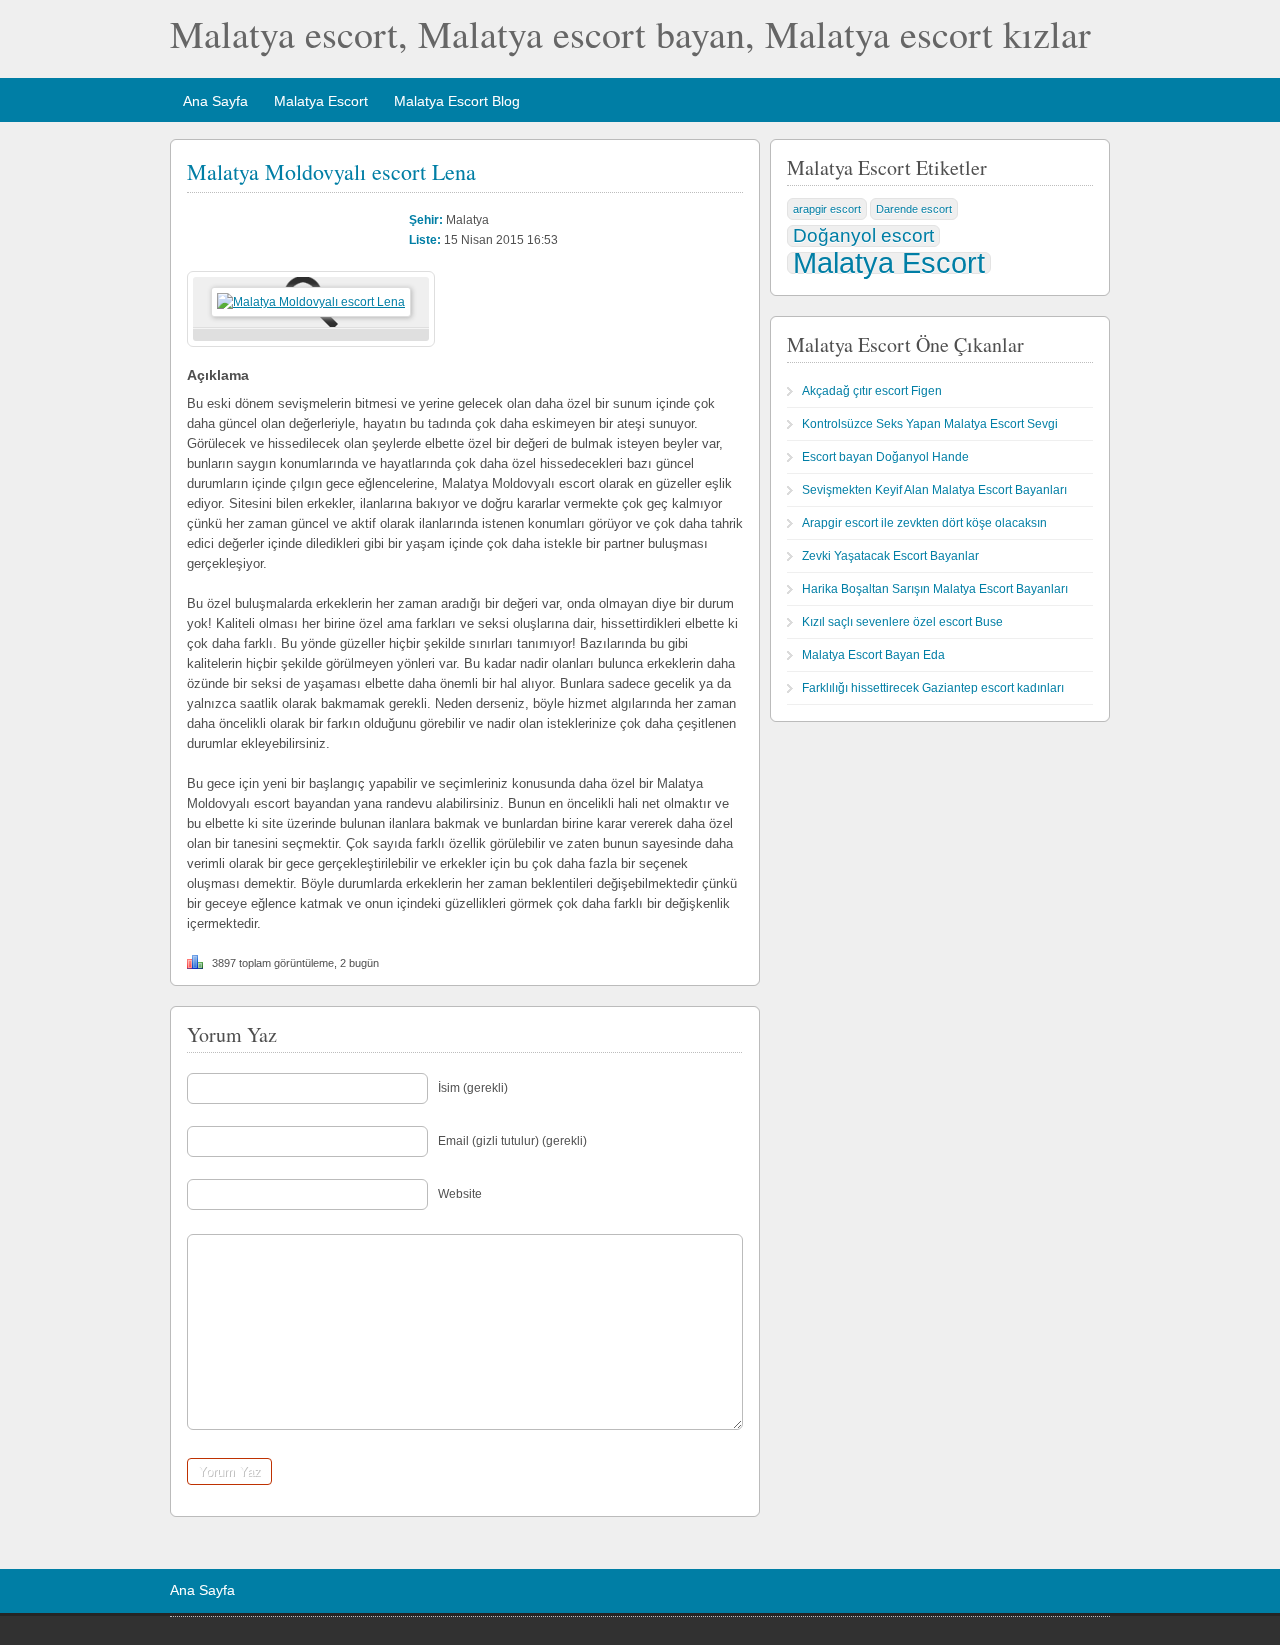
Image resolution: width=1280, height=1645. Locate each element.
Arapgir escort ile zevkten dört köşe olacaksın (924, 523)
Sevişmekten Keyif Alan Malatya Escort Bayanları (934, 490)
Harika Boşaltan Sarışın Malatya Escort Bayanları (935, 589)
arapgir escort (827, 209)
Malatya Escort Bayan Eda (873, 655)
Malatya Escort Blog (457, 101)
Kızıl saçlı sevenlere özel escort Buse (902, 622)
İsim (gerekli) (473, 1088)
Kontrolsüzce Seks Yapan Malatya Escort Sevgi (930, 424)
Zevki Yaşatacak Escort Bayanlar (890, 556)
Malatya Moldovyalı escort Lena (331, 171)
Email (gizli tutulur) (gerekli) (512, 1141)
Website (460, 1194)
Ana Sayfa (215, 101)
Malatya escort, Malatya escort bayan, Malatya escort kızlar (630, 33)
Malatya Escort (321, 101)
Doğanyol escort (863, 235)
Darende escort (914, 209)
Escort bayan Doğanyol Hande (885, 457)
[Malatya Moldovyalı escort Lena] (311, 302)
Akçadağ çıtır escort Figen (872, 391)
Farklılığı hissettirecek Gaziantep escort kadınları (933, 688)
